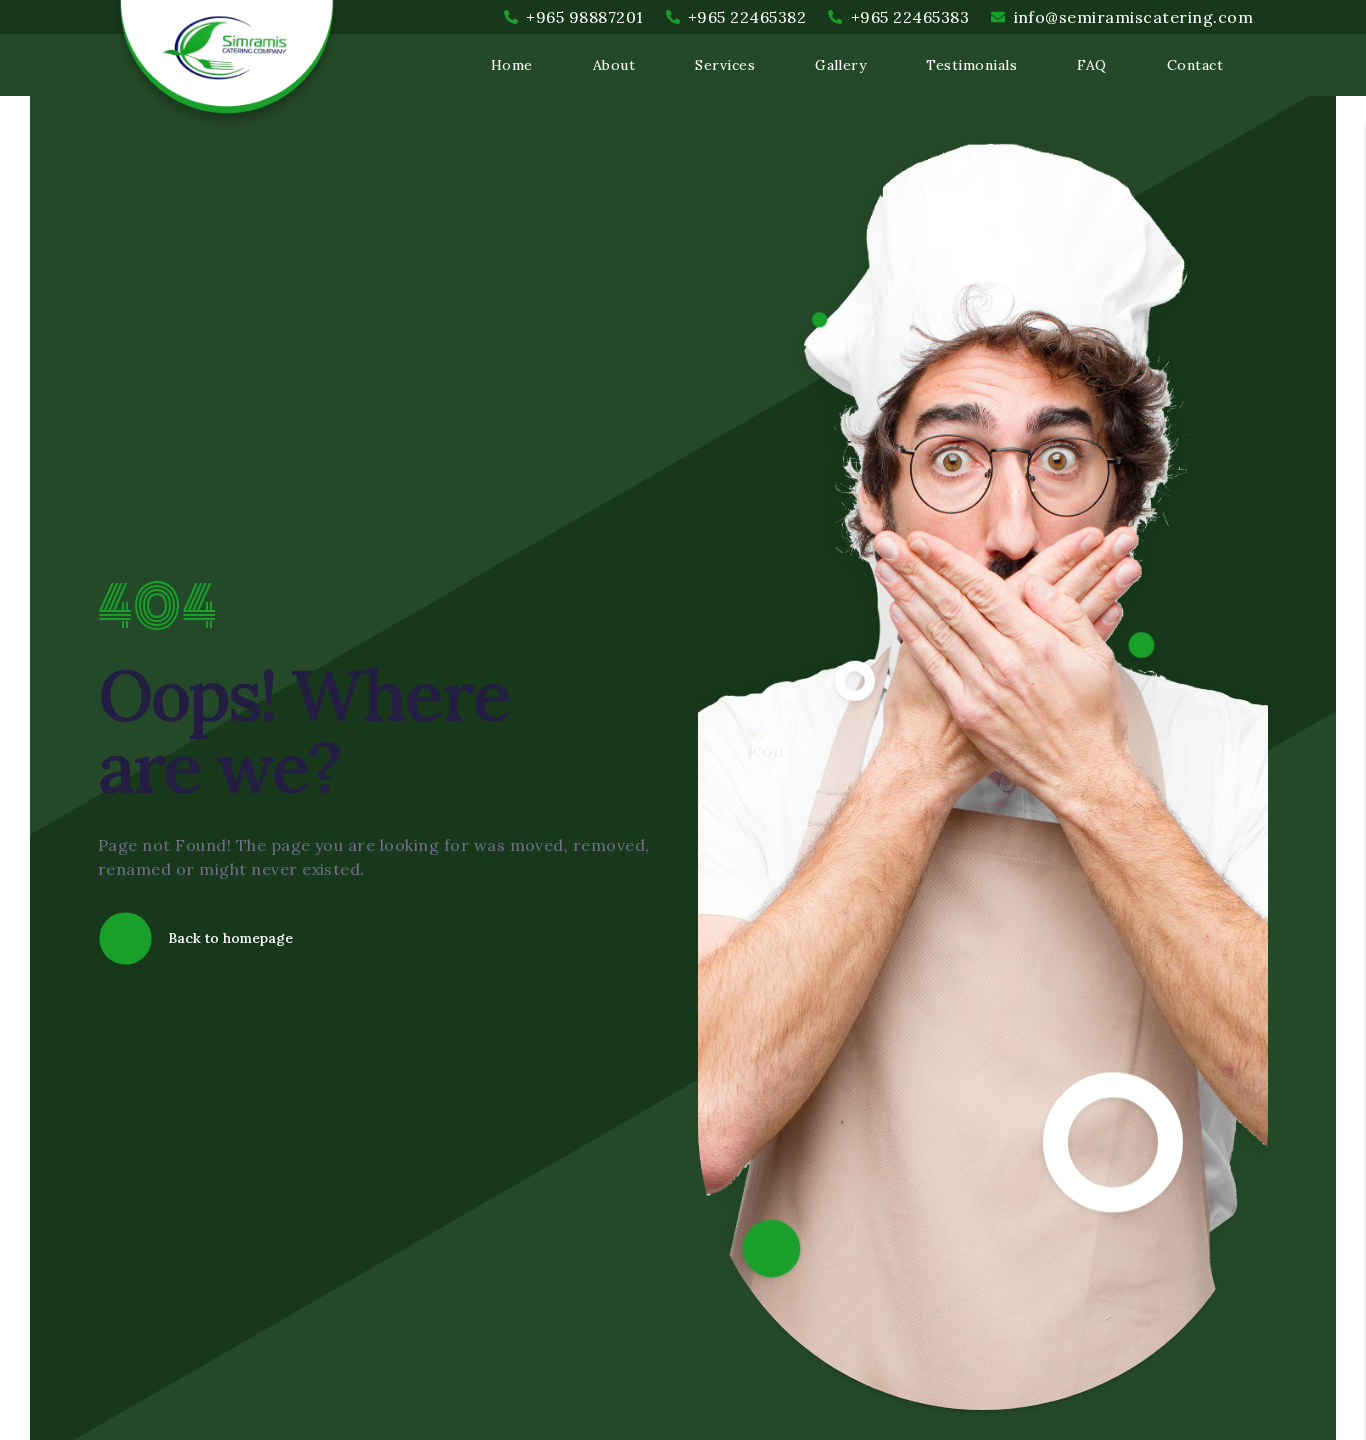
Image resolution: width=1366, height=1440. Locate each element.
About (614, 65)
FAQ (1091, 65)
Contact (1195, 65)
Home (512, 65)
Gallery (840, 65)
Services (725, 65)
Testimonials (971, 65)
